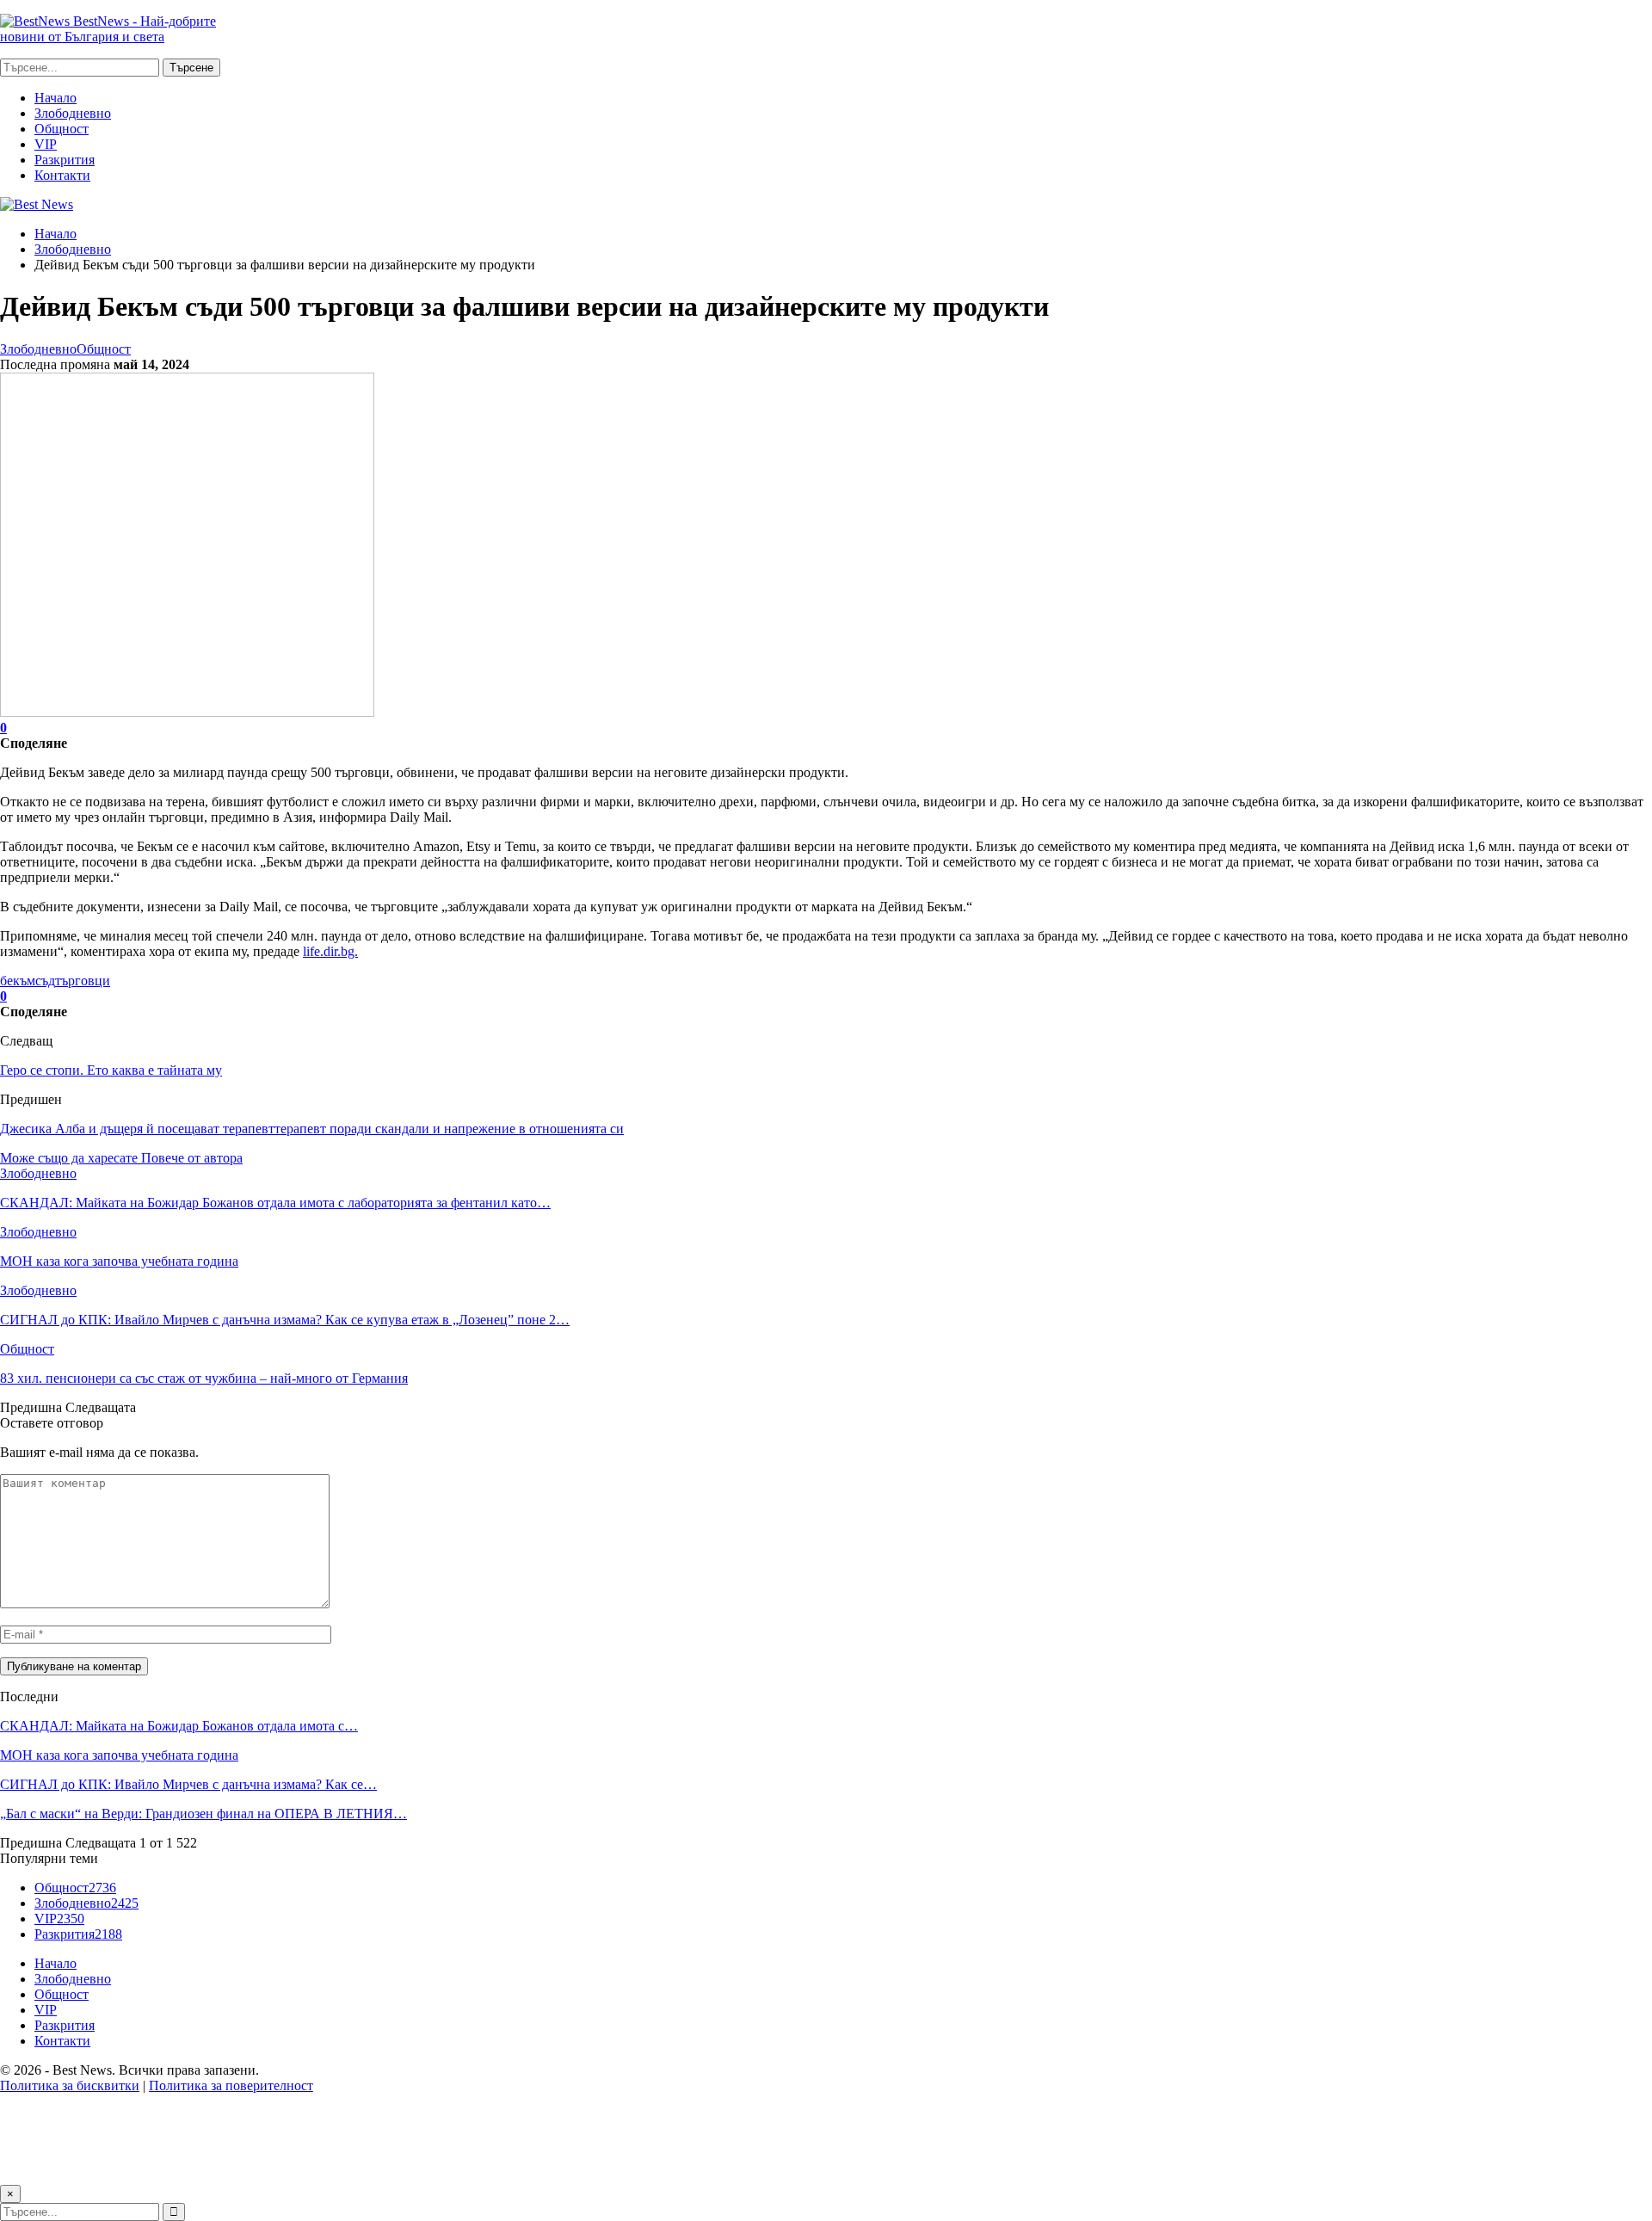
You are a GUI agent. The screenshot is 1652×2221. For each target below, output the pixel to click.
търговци (83, 981)
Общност (62, 129)
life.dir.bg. (330, 951)
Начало (55, 98)
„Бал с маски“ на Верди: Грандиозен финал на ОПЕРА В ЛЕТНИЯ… (203, 1814)
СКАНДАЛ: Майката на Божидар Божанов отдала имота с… (179, 1726)
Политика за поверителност (231, 2085)
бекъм (18, 981)
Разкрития (65, 160)
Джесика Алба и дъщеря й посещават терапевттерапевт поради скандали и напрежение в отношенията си (312, 1129)
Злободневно (73, 113)
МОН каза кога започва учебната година (119, 1755)
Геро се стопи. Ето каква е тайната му (111, 1070)
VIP (46, 144)
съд (45, 981)
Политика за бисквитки (70, 2085)
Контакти (62, 175)
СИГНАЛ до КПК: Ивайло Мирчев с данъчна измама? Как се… (188, 1784)
